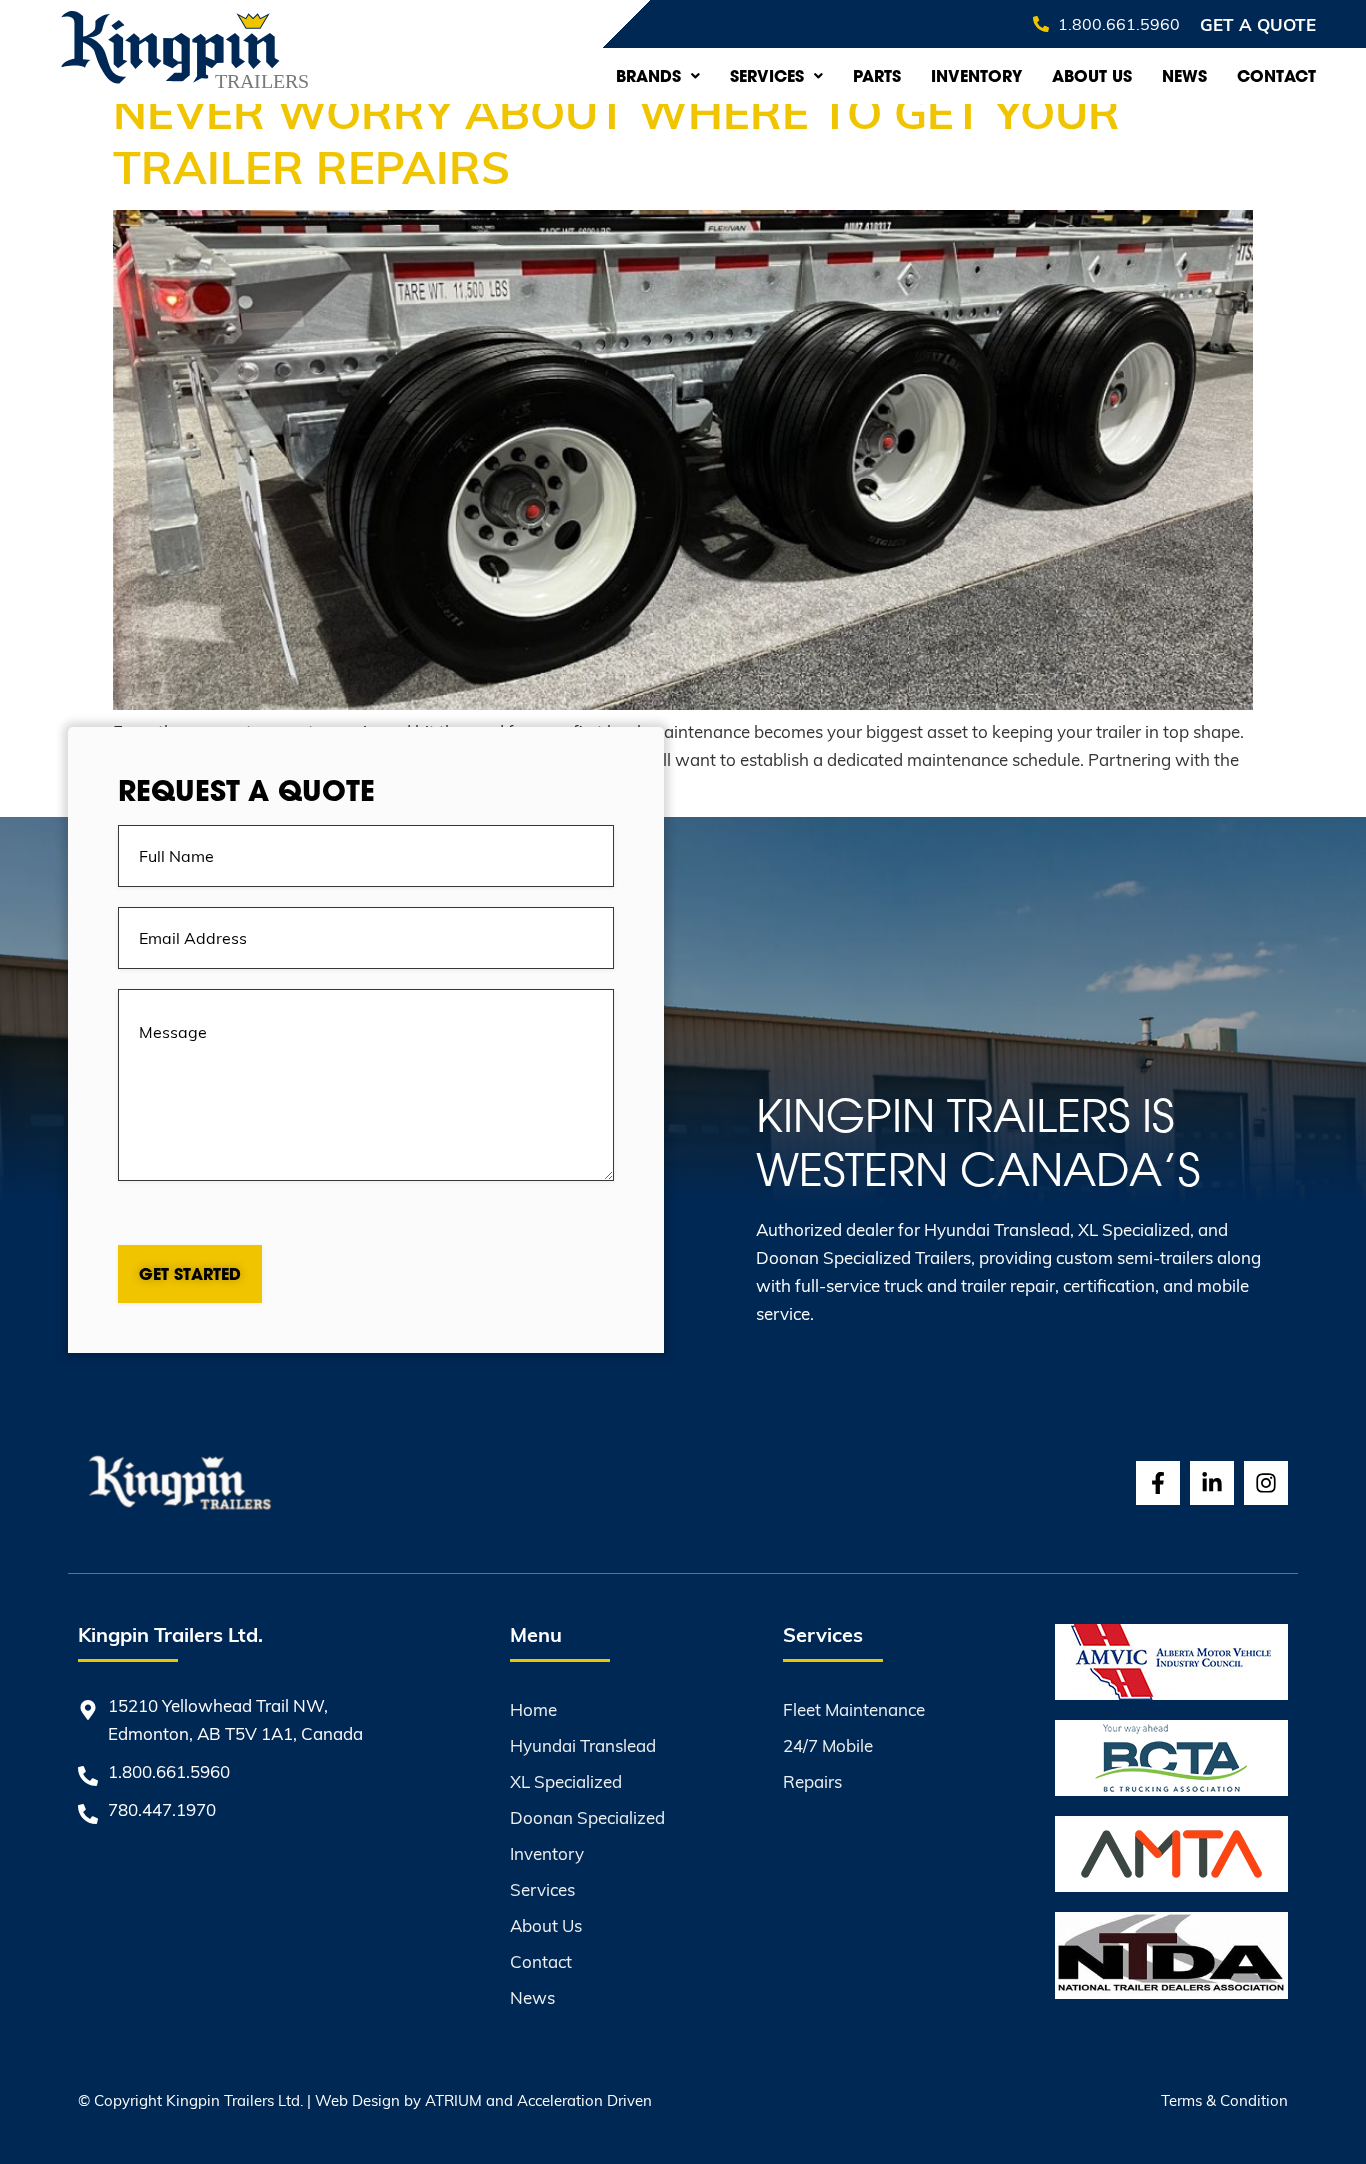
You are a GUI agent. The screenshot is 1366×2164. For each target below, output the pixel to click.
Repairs (812, 1781)
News (1184, 76)
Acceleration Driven (584, 2100)
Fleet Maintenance (854, 1709)
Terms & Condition (1224, 2100)
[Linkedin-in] (1212, 1483)
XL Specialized (566, 1781)
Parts (877, 76)
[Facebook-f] (1158, 1483)
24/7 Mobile (828, 1745)
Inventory (976, 76)
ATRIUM (453, 2100)
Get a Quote (1258, 24)
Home (533, 1709)
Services (767, 76)
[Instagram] (1266, 1483)
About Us (1092, 76)
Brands (648, 76)
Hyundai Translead (583, 1745)
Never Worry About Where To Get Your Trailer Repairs (616, 138)
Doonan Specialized (587, 1817)
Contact (1276, 76)
